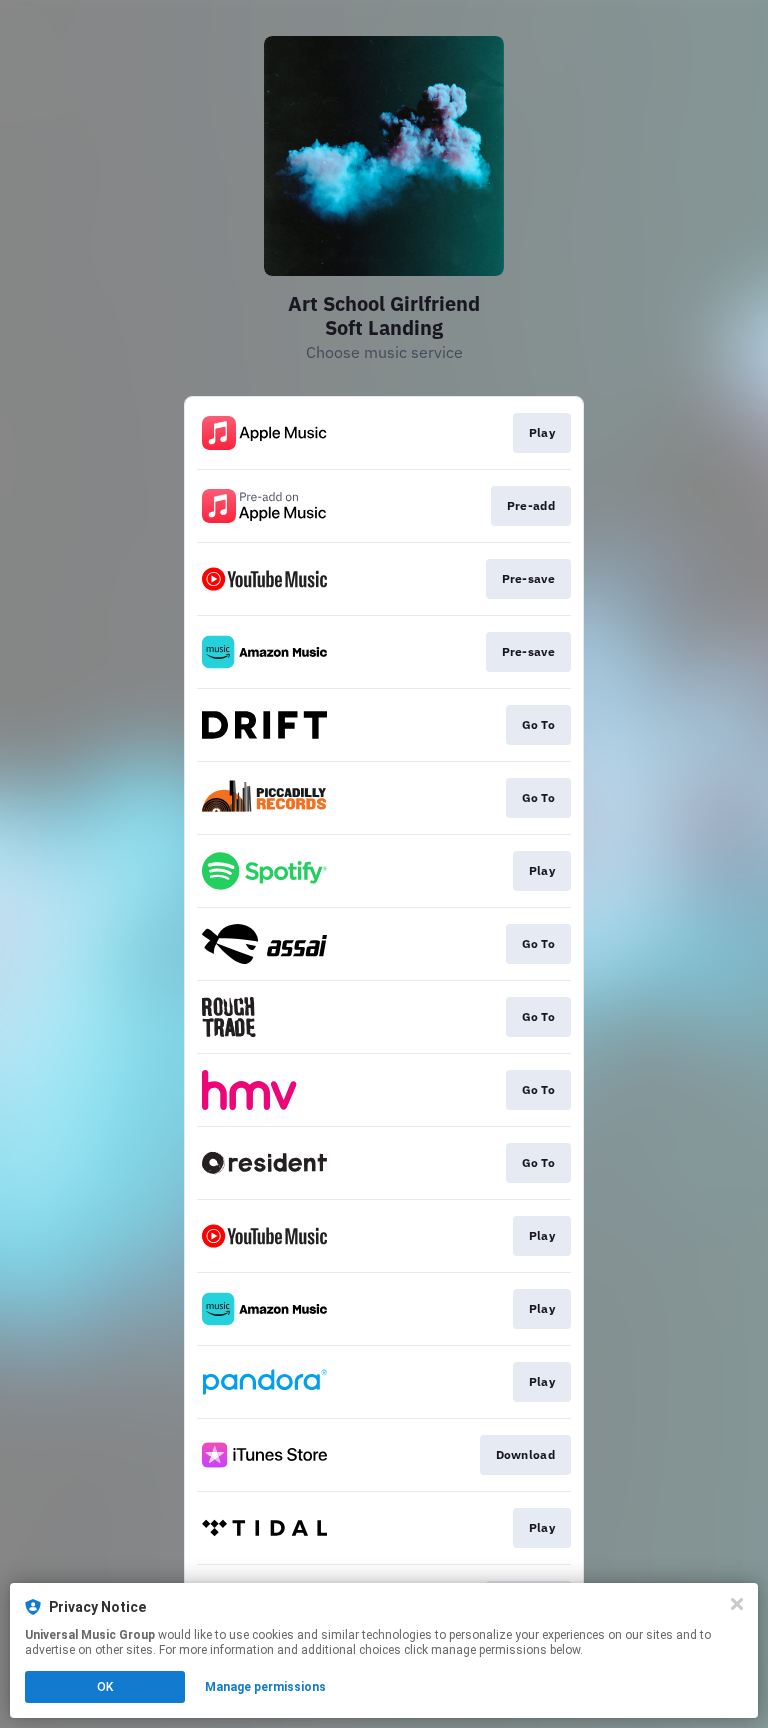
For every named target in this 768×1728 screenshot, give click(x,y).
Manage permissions (265, 1687)
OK (105, 1687)
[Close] (737, 1604)
